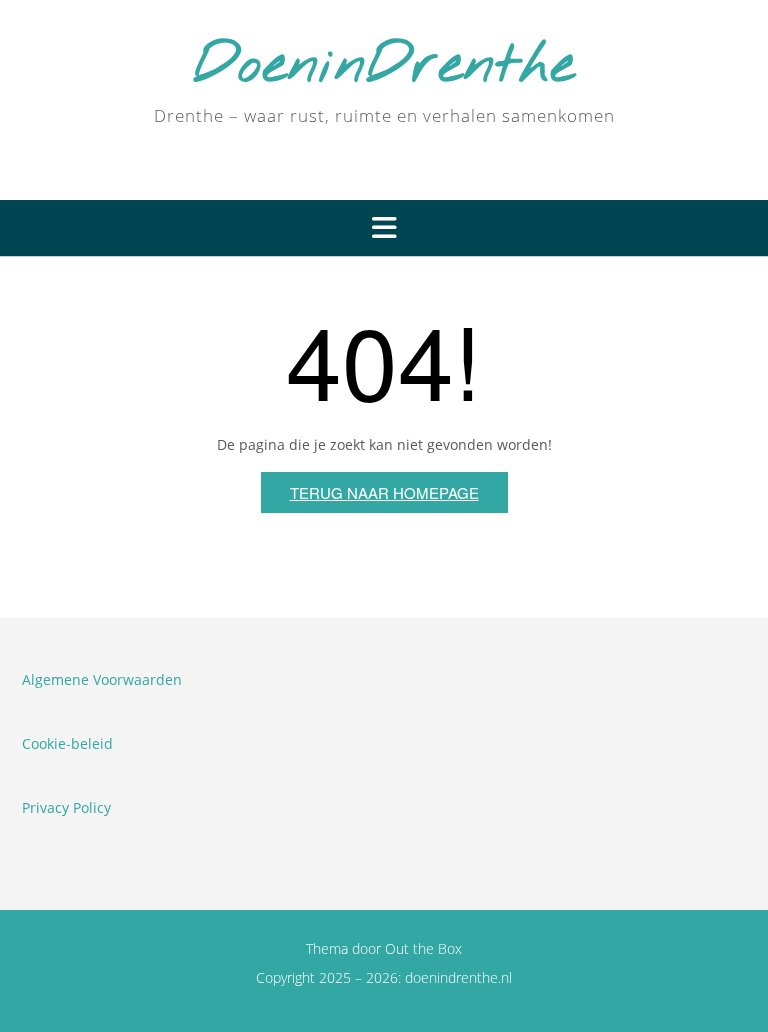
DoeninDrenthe (384, 67)
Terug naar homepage (384, 492)
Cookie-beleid (67, 743)
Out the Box (423, 948)
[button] (384, 228)
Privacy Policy (66, 807)
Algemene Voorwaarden (102, 679)
